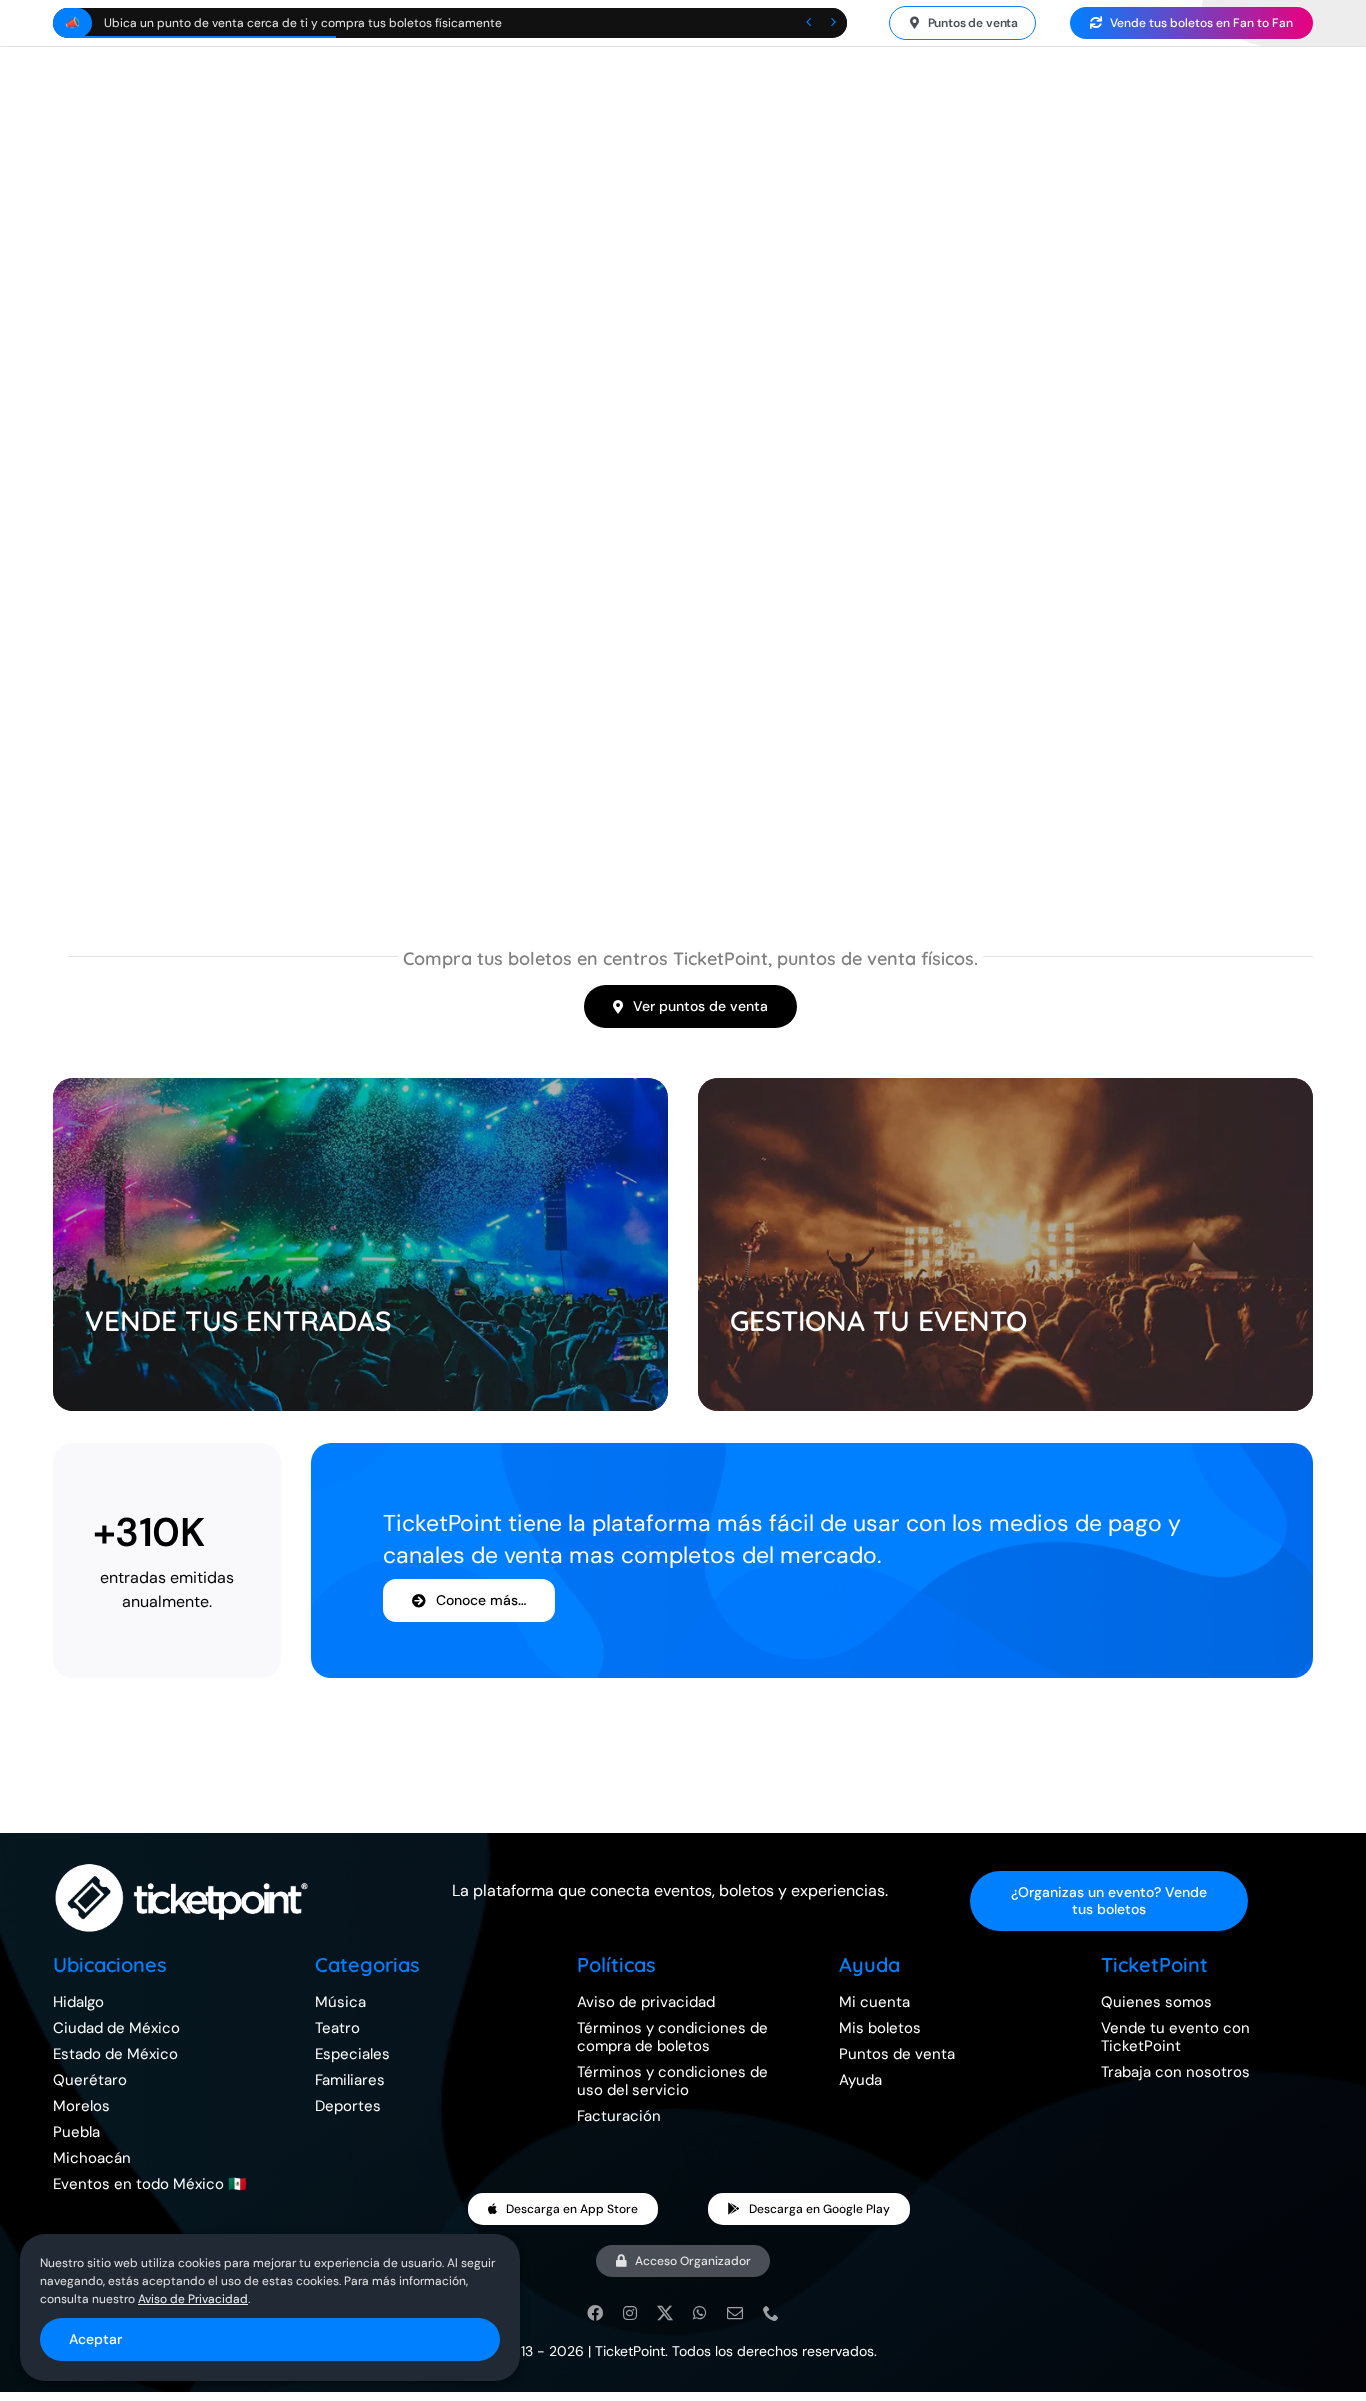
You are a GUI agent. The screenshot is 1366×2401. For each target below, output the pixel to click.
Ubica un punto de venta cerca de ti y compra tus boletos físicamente (303, 23)
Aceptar (95, 2339)
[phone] (771, 2313)
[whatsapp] (700, 2313)
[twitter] (665, 2313)
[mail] (735, 2313)
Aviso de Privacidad (193, 2299)
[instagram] (630, 2313)
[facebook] (595, 2313)
